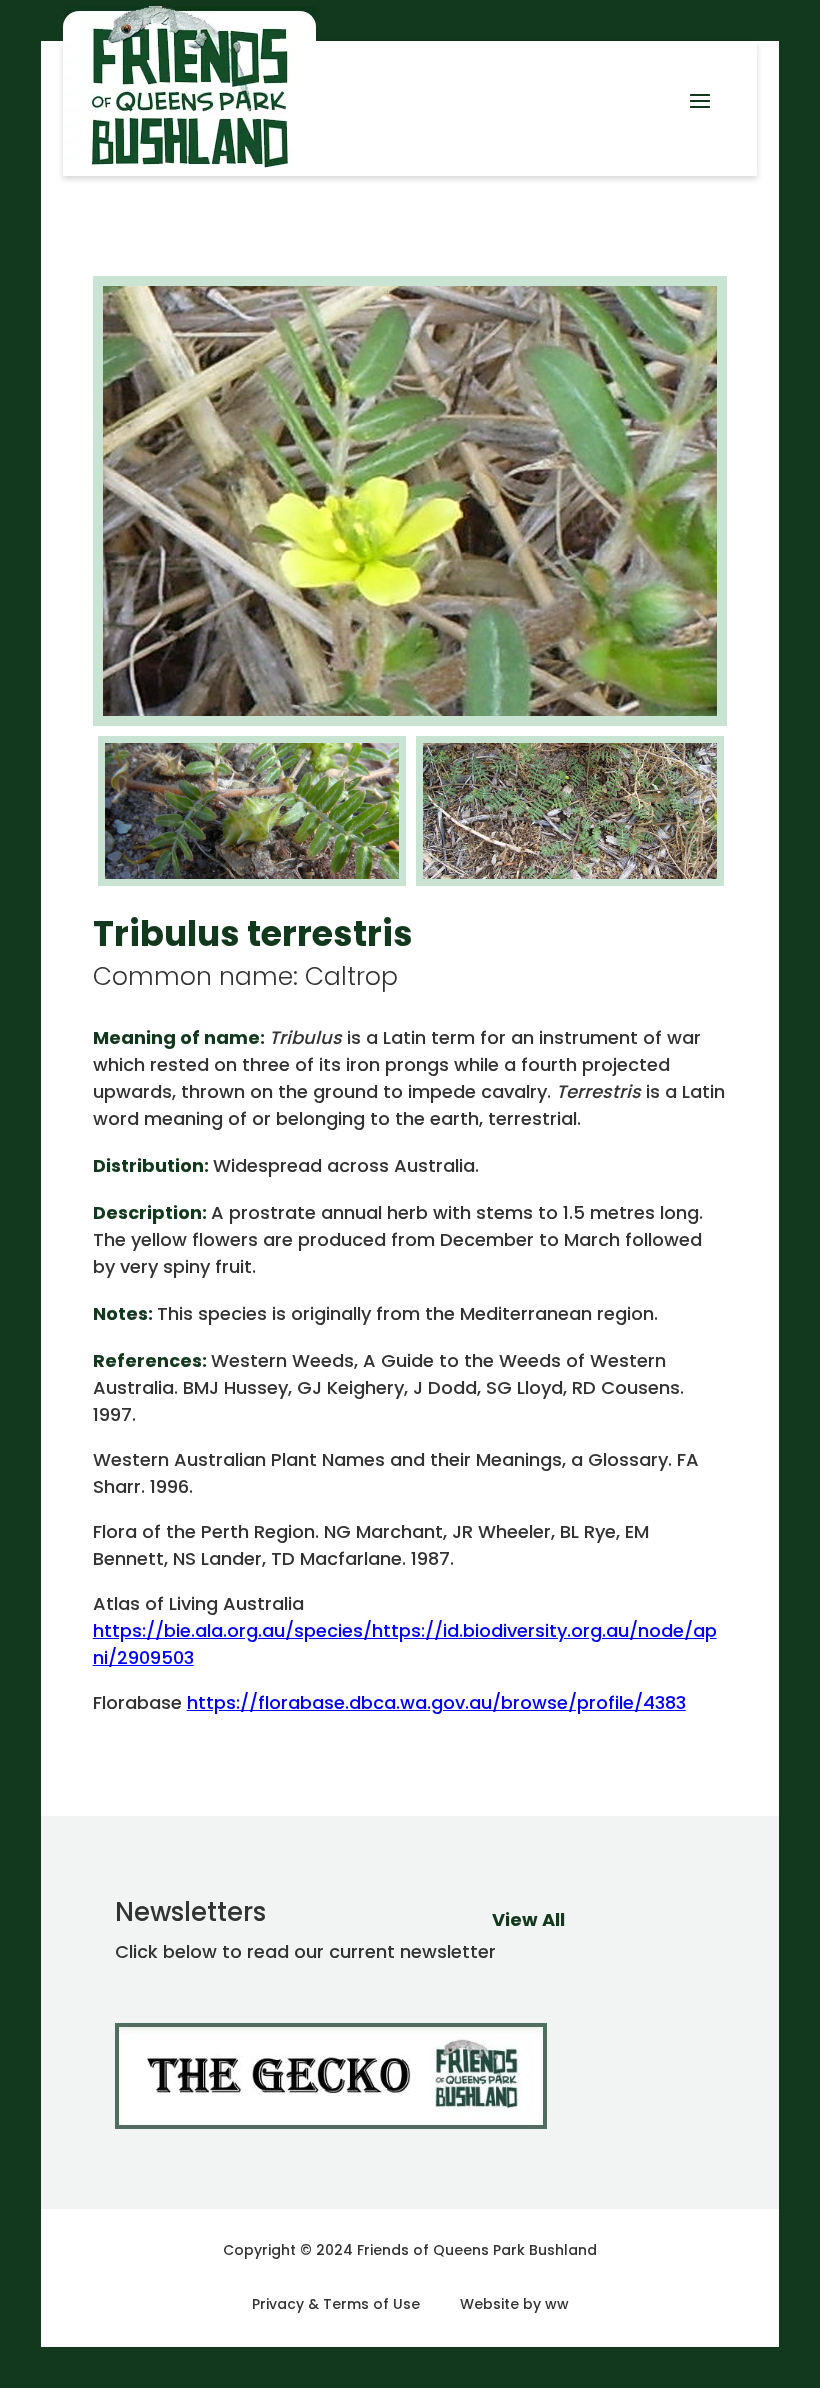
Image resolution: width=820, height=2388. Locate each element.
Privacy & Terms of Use (336, 2304)
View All (528, 1919)
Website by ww (514, 2304)
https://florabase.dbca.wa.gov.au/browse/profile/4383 (436, 1702)
